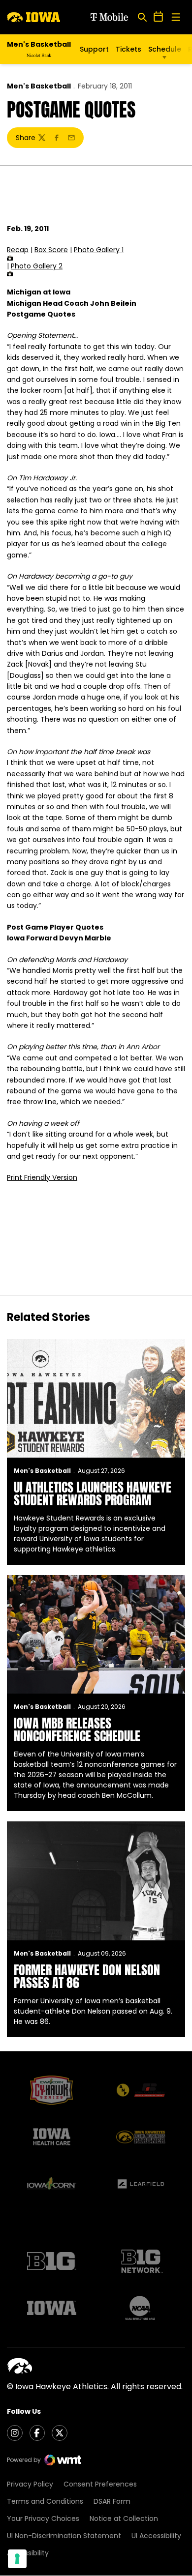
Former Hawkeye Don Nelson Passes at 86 (87, 1976)
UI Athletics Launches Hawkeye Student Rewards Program (93, 1493)
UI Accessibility (156, 2536)
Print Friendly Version (42, 1177)
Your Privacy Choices (43, 2518)
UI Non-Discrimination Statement (64, 2536)
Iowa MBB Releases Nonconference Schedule (77, 1729)
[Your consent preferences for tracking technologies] (17, 2559)
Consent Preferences (100, 2484)
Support (94, 49)
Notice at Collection (124, 2518)
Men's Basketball (39, 86)
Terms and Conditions (45, 2501)
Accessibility (28, 2553)
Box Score (51, 250)
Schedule (165, 49)
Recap (18, 250)
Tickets (128, 49)
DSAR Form (112, 2501)
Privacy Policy (30, 2484)
